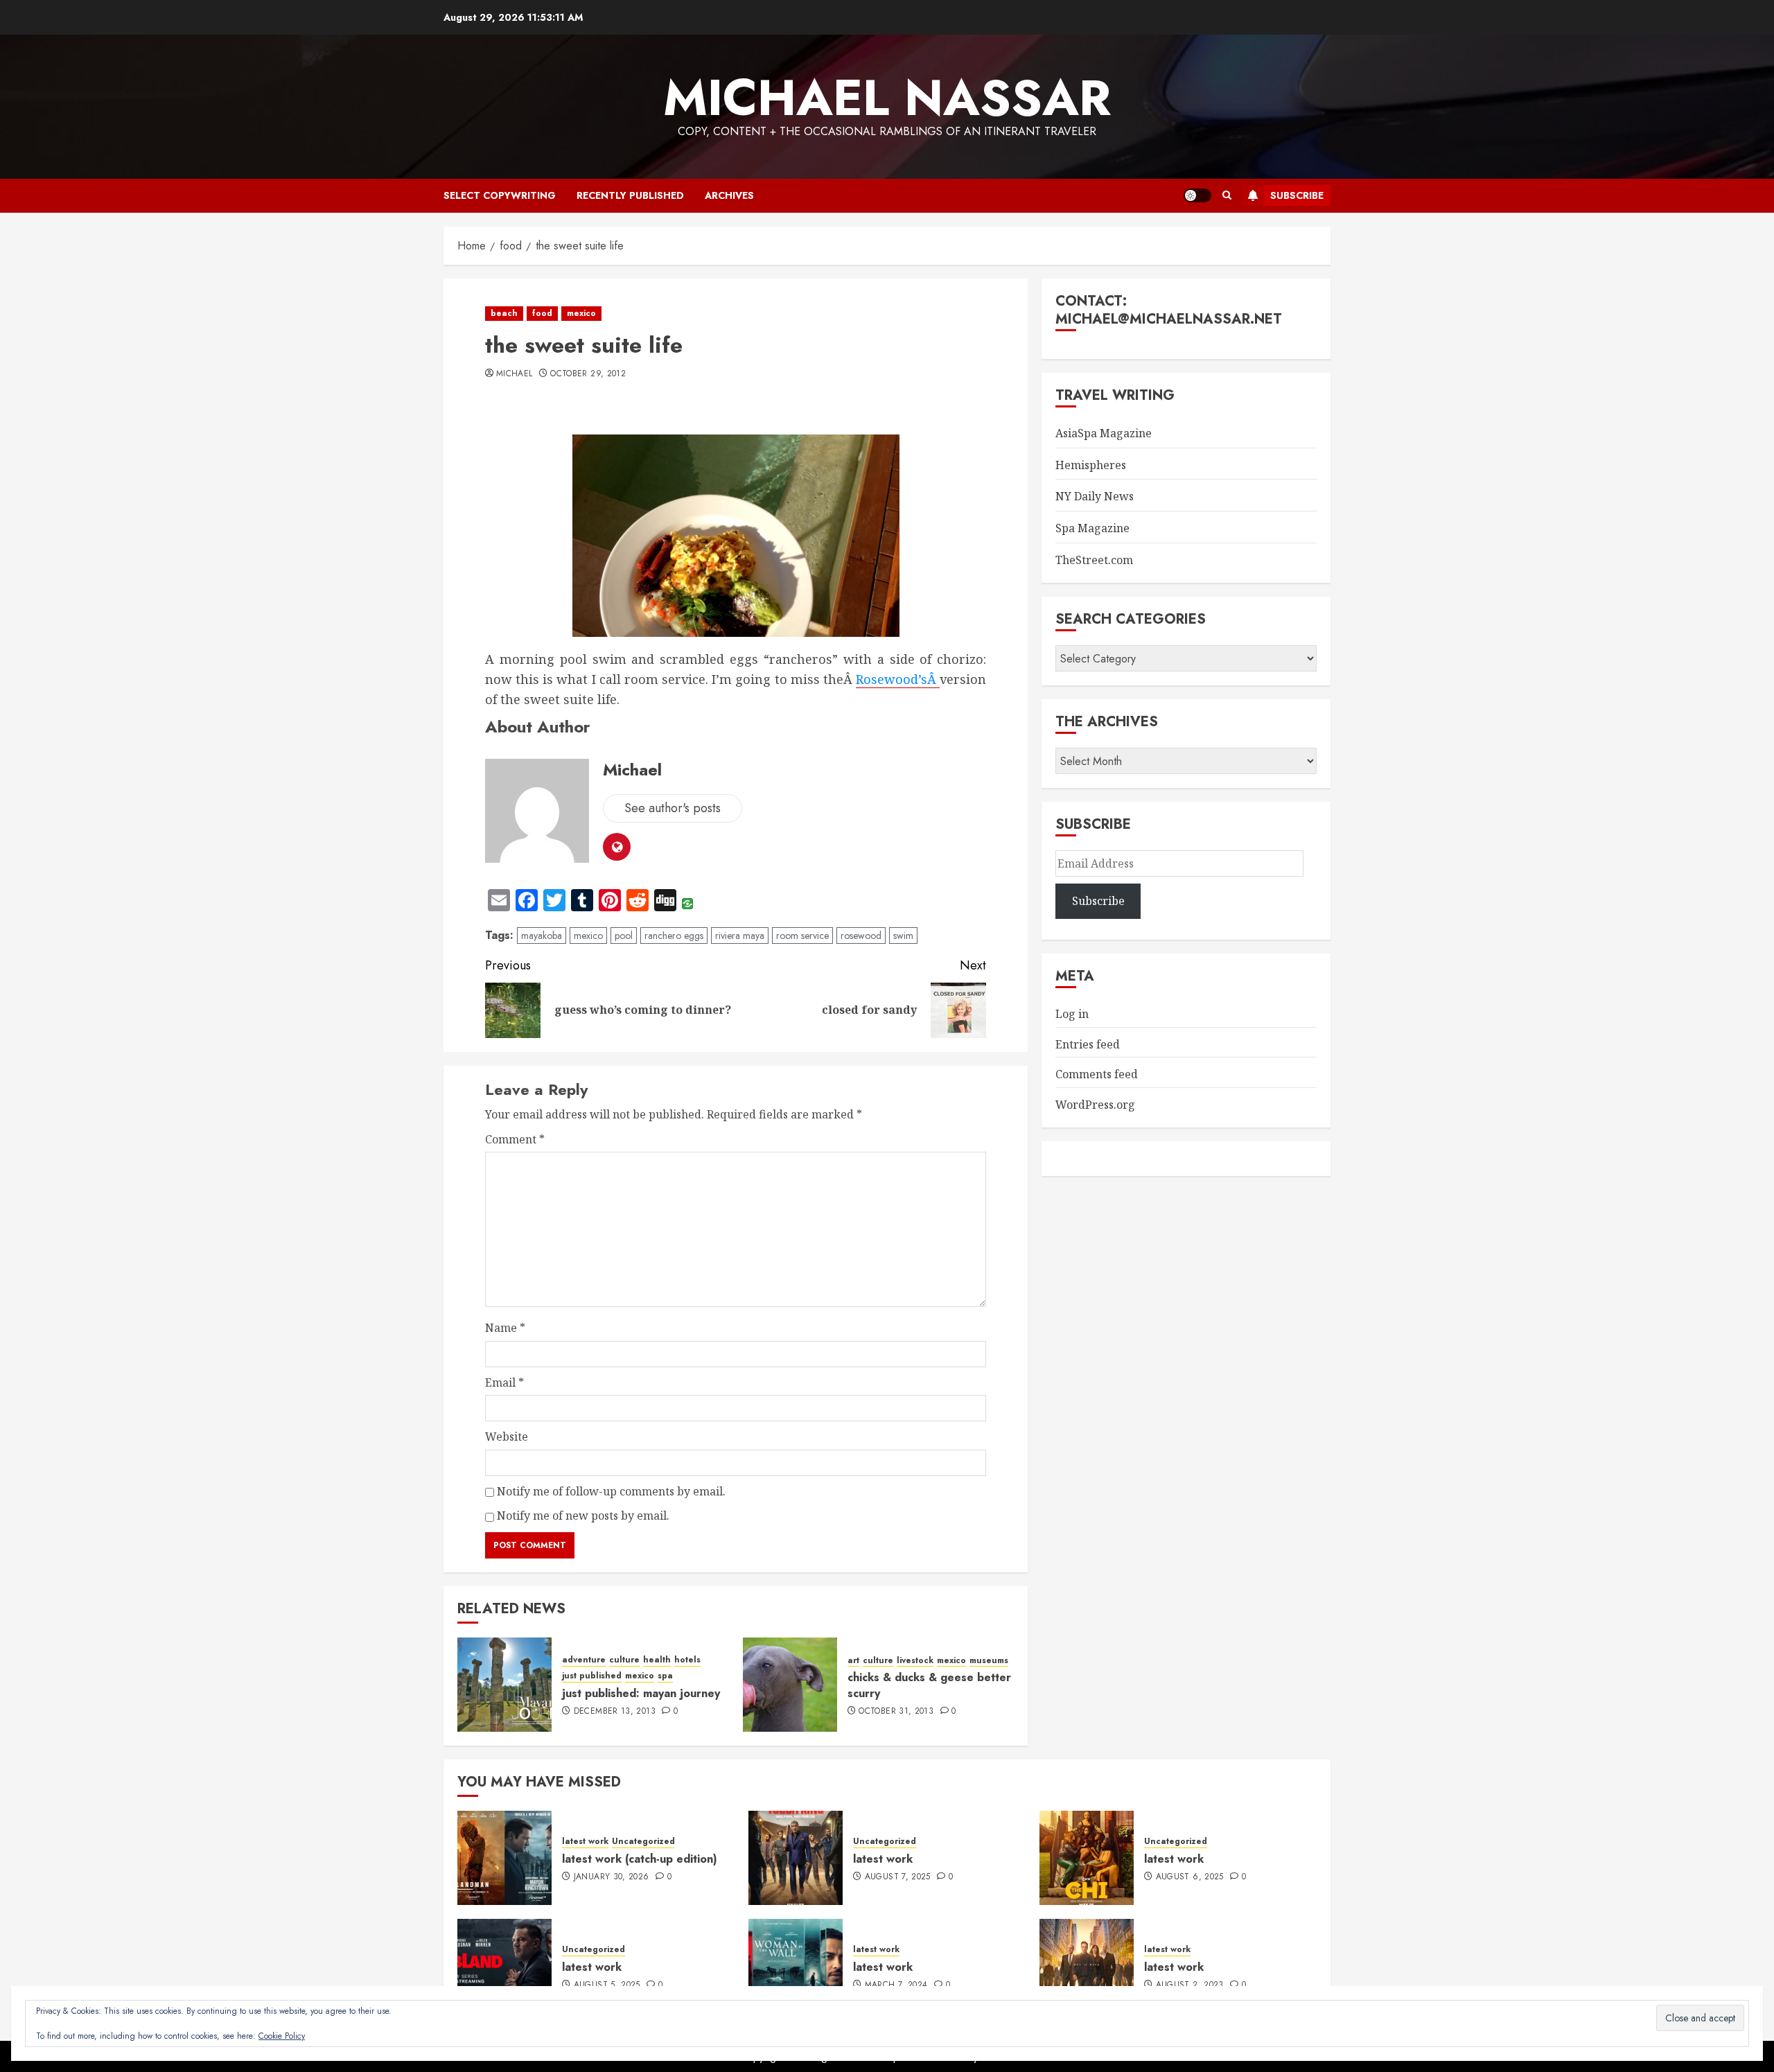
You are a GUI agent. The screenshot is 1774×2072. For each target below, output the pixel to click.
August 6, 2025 (1190, 1877)
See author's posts (673, 808)
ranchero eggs (674, 936)
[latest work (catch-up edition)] (504, 1858)
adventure (584, 1660)
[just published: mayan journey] (504, 1685)
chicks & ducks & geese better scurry (929, 1685)
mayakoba (542, 936)
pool (624, 936)
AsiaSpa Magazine (1104, 433)
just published (592, 1676)
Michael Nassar (887, 98)
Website (507, 1437)
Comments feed (1097, 1074)
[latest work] (796, 1858)
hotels (687, 1660)
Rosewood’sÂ (898, 679)
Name (505, 1328)
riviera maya (740, 936)
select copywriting (500, 195)
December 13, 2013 (615, 1712)
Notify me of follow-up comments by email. (611, 1491)
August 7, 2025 (898, 1877)
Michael (515, 374)
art (853, 1661)
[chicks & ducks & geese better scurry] (790, 1685)
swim (903, 936)
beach (504, 313)
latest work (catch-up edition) (640, 1859)
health (657, 1660)
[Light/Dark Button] (1197, 195)
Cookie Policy (282, 2036)
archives (729, 195)
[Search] (1227, 195)
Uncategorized (643, 1842)
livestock (915, 1661)
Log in (1072, 1014)
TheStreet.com (1094, 560)
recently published (630, 195)
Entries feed (1088, 1044)
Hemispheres (1091, 465)
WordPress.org (1095, 1105)
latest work (585, 1842)
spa (665, 1676)
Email (504, 1382)
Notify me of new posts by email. (583, 1516)
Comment (515, 1139)
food (542, 313)
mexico (581, 313)
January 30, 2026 (612, 1877)
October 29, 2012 (588, 374)
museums (989, 1661)
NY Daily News (1095, 496)
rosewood (861, 936)
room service (802, 936)
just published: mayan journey (641, 1693)
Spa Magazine (1092, 528)
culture (624, 1660)
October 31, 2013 (896, 1712)
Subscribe (1297, 195)
